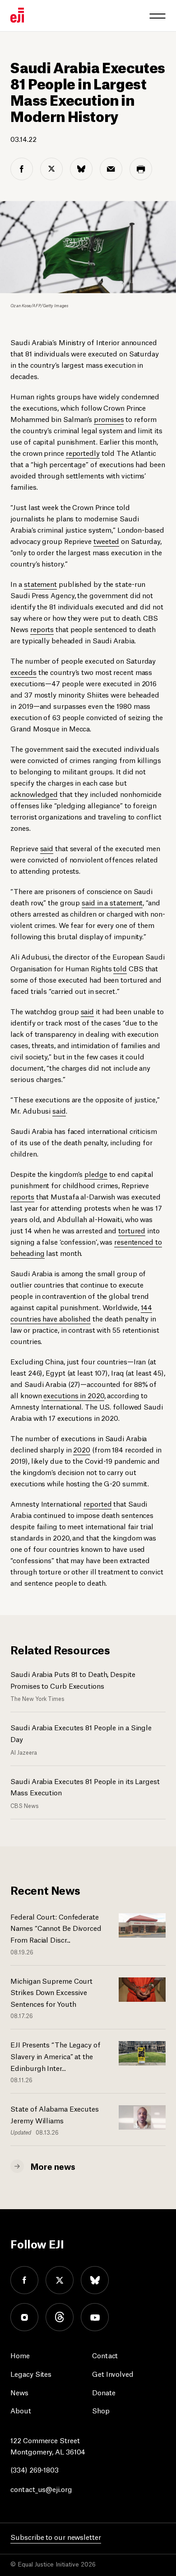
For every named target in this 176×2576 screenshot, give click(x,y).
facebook (24, 2280)
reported (97, 1503)
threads (60, 2317)
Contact (105, 2355)
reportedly (83, 452)
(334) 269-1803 (35, 2469)
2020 (82, 1449)
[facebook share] (22, 169)
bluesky (95, 2280)
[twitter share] (51, 169)
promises (109, 419)
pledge (96, 1173)
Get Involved (113, 2373)
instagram (24, 2317)
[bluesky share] (81, 169)
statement (40, 583)
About (21, 2410)
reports (42, 629)
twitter (60, 2280)
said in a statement (112, 902)
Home (20, 2355)
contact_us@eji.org (41, 2489)
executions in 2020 (74, 1395)
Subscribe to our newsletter (56, 2536)
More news (53, 2166)
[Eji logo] (17, 15)
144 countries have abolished (81, 1312)
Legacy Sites (31, 2373)
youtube (95, 2317)
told (120, 968)
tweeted (106, 541)
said (47, 848)
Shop (101, 2410)
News (19, 2392)
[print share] (141, 169)
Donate (104, 2392)
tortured (132, 1230)
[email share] (111, 169)
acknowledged (34, 794)
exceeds (23, 672)
